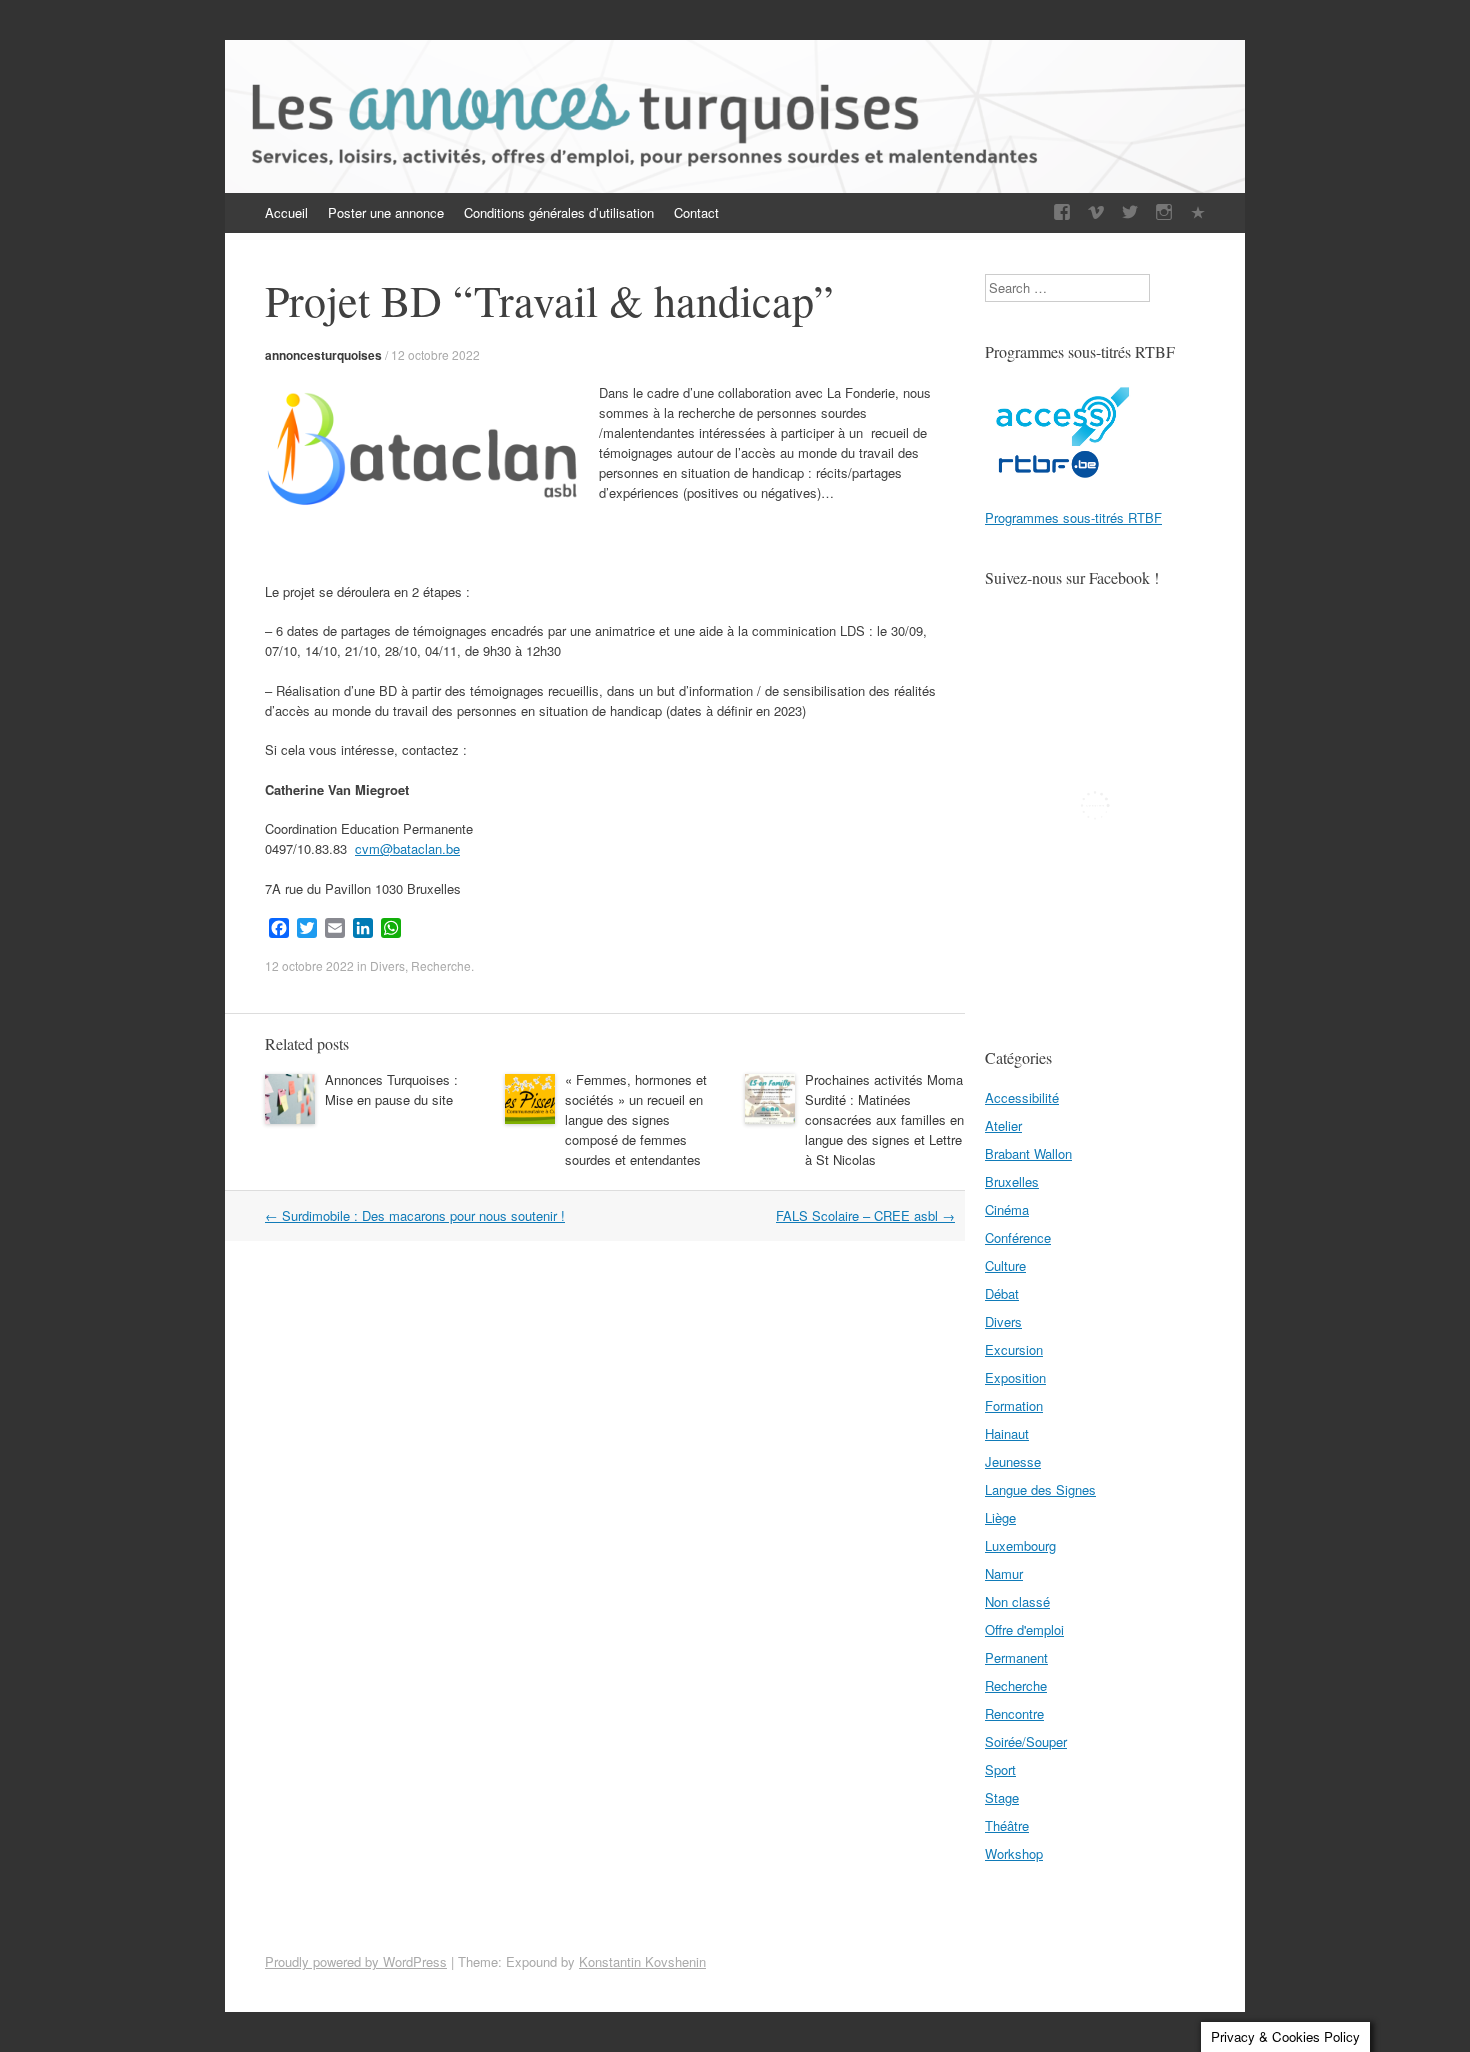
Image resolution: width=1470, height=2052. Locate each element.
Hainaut (1007, 1433)
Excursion (1014, 1349)
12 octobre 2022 (435, 354)
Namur (1004, 1573)
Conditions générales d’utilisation (559, 212)
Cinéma (1007, 1209)
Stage (1002, 1797)
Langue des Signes (1040, 1489)
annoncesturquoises (323, 355)
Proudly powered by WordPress (356, 1961)
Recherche (441, 965)
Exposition (1015, 1377)
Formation (1014, 1405)
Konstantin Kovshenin (642, 1961)
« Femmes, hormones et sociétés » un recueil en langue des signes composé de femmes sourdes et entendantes (636, 1119)
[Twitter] (1130, 212)
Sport (1000, 1769)
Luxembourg (1020, 1545)
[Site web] (1198, 212)
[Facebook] (1062, 212)
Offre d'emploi (1024, 1629)
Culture (1005, 1265)
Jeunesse (1013, 1461)
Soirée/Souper (1026, 1741)
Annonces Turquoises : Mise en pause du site (391, 1089)
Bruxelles (1012, 1181)
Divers (387, 965)
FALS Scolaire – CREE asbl (865, 1215)
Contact (696, 212)
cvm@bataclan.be (407, 848)
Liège (1000, 1517)
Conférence (1018, 1237)
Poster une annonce (386, 212)
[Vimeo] (1096, 212)
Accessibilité (1022, 1097)
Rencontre (1014, 1713)
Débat (1002, 1293)
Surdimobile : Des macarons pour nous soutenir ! (415, 1215)
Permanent (1016, 1657)
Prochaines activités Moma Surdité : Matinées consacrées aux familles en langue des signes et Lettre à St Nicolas (884, 1119)
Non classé (1017, 1601)
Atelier (1003, 1125)
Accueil (286, 212)
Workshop (1014, 1853)
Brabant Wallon (1028, 1153)
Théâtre (1007, 1825)
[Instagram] (1164, 212)
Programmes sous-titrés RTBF (1073, 517)
